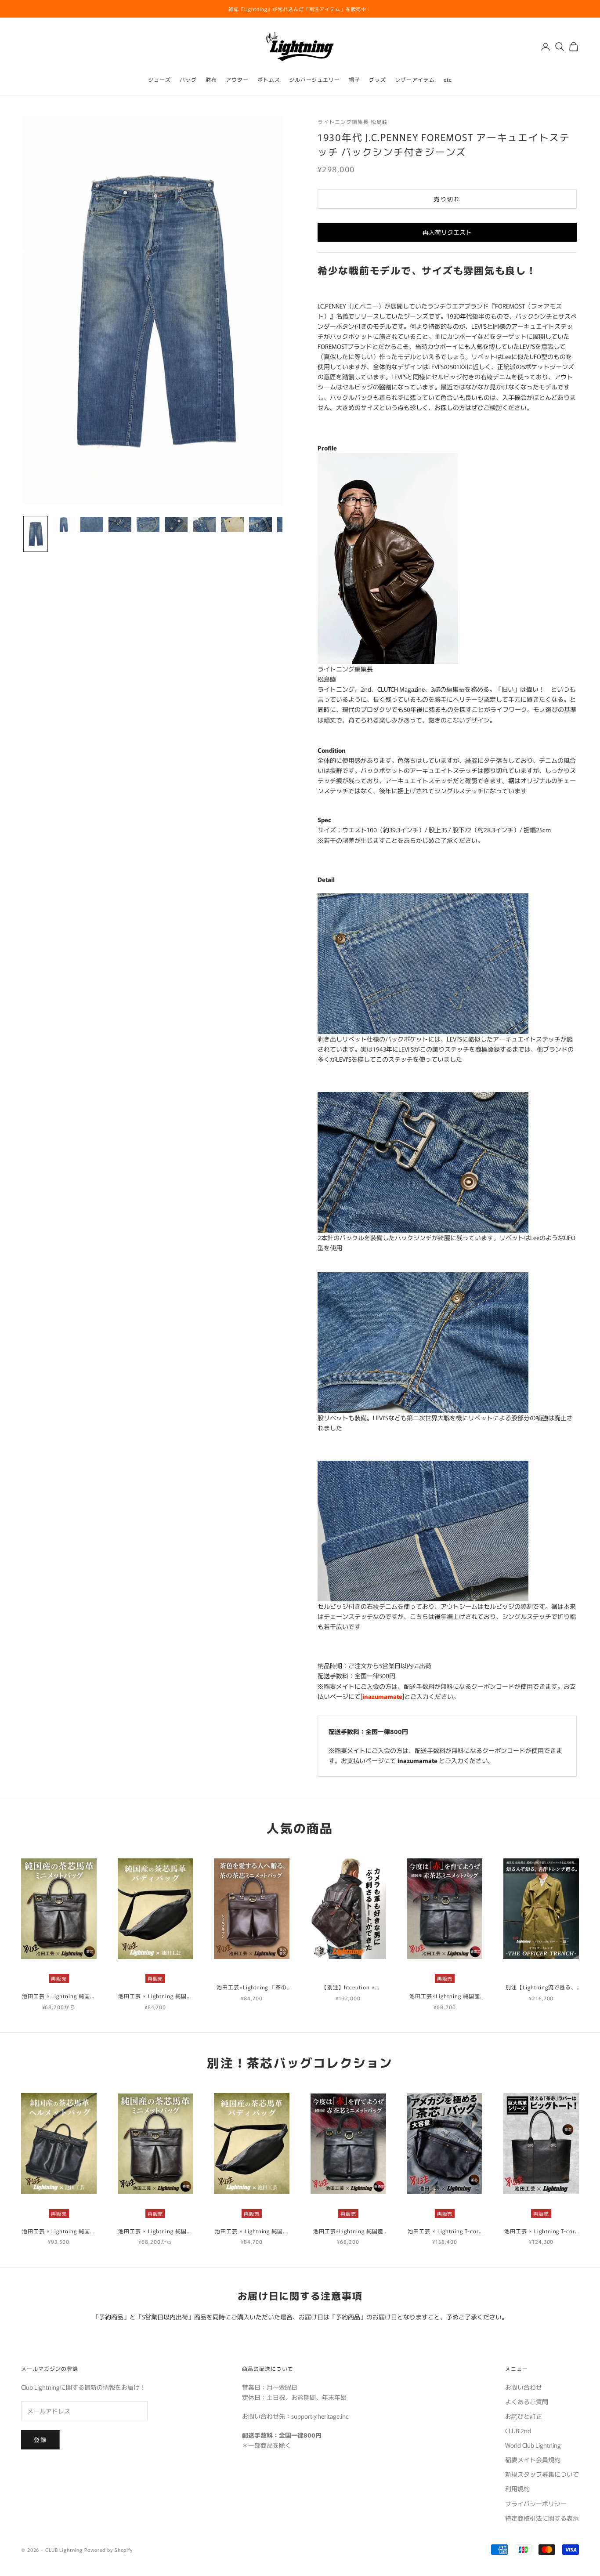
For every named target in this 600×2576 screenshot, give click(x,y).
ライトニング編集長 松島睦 (352, 122)
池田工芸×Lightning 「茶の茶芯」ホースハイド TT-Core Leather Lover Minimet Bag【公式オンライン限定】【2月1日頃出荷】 (251, 1987)
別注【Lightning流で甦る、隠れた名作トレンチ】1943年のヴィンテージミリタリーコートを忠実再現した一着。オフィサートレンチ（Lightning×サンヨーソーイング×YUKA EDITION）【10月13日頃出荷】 (541, 1987)
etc (448, 79)
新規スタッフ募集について (542, 2474)
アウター (237, 79)
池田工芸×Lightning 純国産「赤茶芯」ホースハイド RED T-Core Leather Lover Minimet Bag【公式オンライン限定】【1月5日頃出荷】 (445, 1996)
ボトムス (269, 79)
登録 (41, 2440)
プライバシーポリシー (536, 2503)
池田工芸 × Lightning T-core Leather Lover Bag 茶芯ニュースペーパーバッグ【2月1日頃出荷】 (445, 2231)
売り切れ (447, 199)
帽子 (354, 79)
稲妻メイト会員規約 (533, 2460)
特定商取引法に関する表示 (542, 2518)
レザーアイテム (415, 79)
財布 (211, 79)
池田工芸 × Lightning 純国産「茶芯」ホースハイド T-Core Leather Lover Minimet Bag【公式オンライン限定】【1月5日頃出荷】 (59, 1996)
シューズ (159, 79)
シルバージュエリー (315, 79)
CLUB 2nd (518, 2431)
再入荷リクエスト (447, 232)
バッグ (188, 79)
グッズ (378, 79)
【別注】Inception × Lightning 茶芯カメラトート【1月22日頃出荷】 (348, 1987)
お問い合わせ (524, 2387)
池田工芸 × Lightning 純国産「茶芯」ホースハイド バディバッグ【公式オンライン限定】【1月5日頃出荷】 (155, 1996)
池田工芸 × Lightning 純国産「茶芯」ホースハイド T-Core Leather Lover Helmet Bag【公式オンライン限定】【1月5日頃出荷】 (59, 2231)
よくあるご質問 (527, 2402)
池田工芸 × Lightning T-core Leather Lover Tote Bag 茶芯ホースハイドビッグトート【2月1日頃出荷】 (541, 2231)
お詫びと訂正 (524, 2416)
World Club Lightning (533, 2445)
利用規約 (517, 2489)
